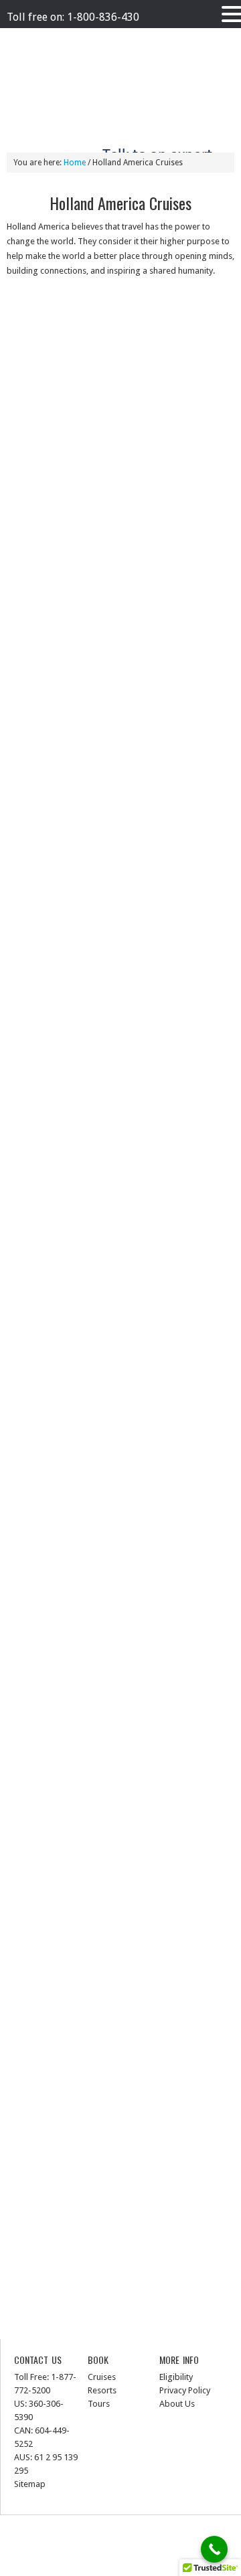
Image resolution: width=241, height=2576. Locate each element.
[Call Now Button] (214, 2549)
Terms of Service (130, 38)
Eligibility (176, 2377)
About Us (177, 2404)
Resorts (102, 2390)
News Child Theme (134, 2547)
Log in (171, 2562)
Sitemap (30, 2484)
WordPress (131, 2562)
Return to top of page (127, 2532)
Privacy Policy (68, 38)
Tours (99, 2404)
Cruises (102, 2377)
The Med (183, 38)
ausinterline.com (59, 78)
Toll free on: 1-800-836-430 (73, 17)
